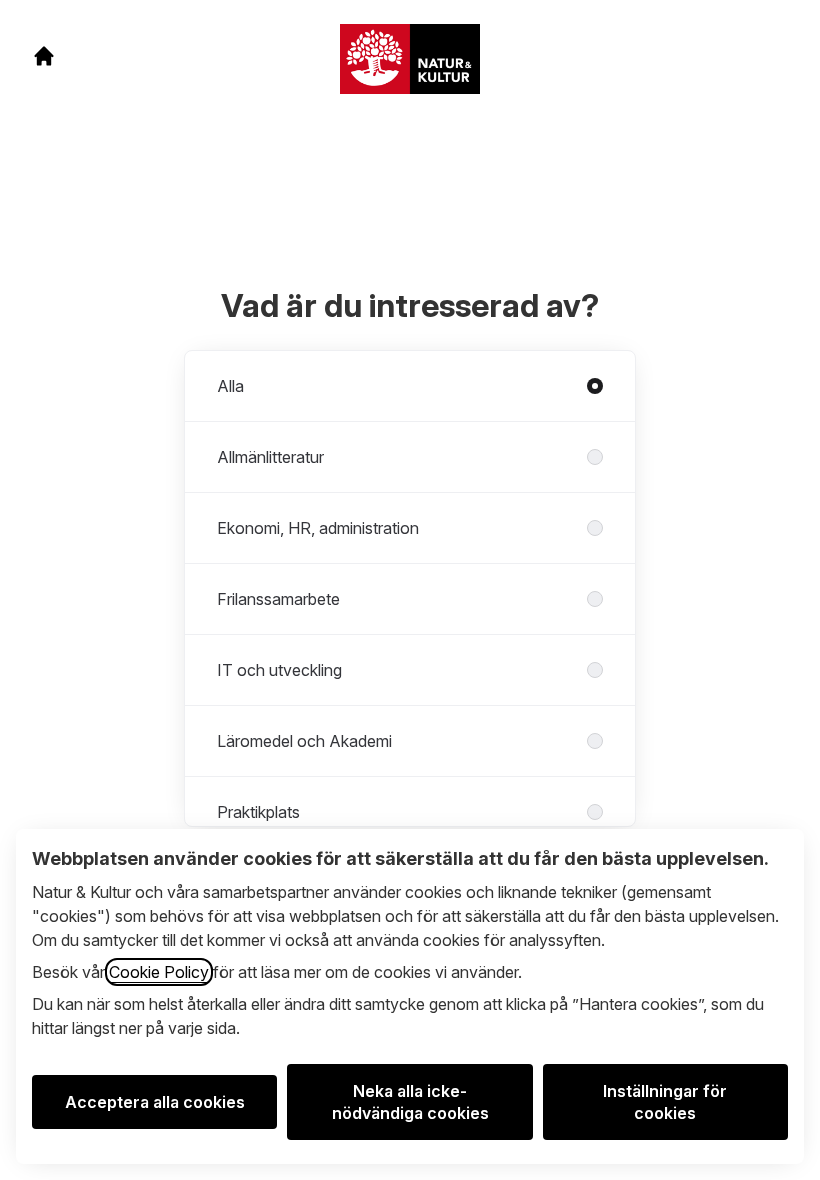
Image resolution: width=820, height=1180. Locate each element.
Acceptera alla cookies (155, 1102)
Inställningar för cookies (665, 1102)
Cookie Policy (159, 972)
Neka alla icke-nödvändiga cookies (410, 1102)
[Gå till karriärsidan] (44, 56)
